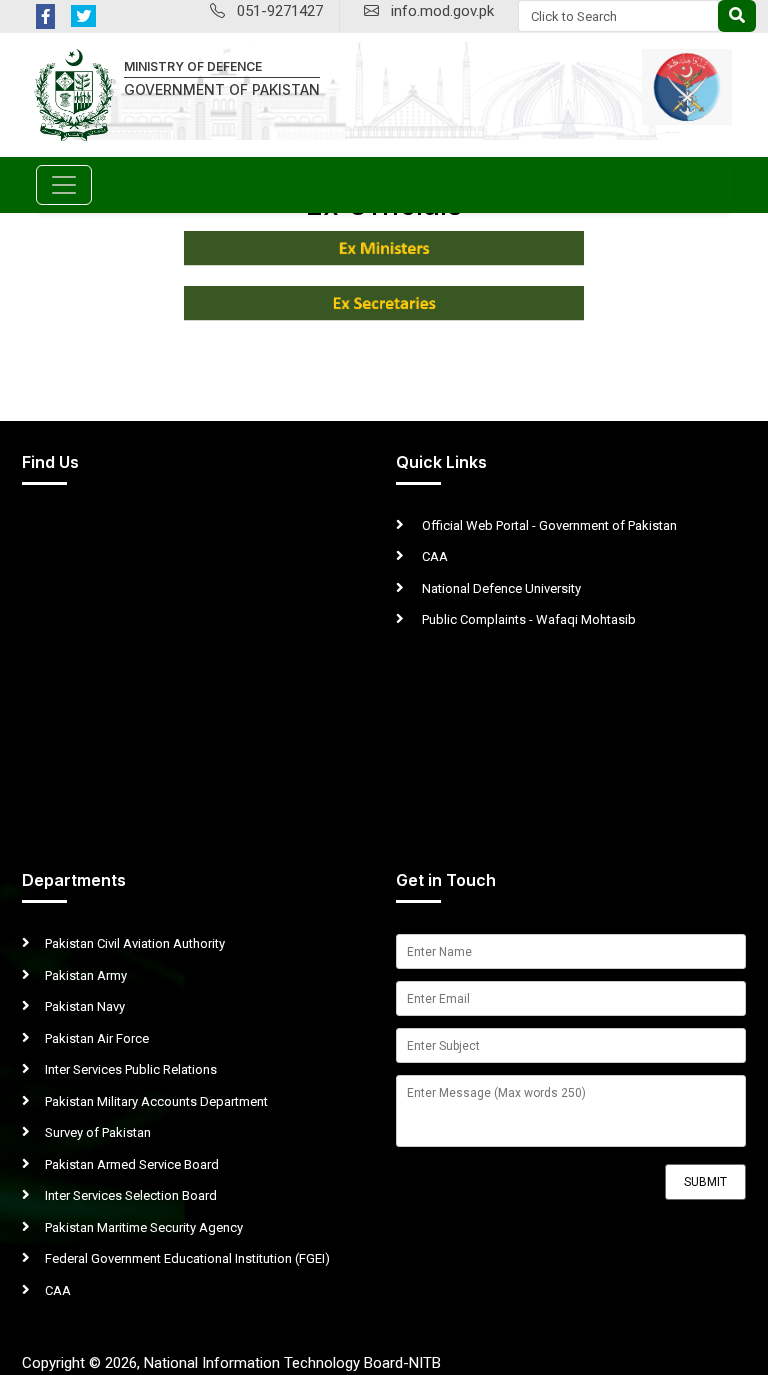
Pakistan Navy (85, 1006)
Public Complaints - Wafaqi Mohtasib (527, 619)
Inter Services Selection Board (131, 1195)
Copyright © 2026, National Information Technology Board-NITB (231, 1363)
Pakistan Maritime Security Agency (144, 1227)
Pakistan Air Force (97, 1038)
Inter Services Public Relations (131, 1069)
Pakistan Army (86, 975)
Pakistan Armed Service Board (132, 1164)
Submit (705, 1182)
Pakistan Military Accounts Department (156, 1101)
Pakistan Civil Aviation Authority (135, 943)
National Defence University (500, 588)
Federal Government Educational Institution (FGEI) (187, 1258)
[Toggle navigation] (64, 185)
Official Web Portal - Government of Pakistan (548, 525)
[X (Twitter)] (83, 16)
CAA (433, 556)
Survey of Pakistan (98, 1132)
